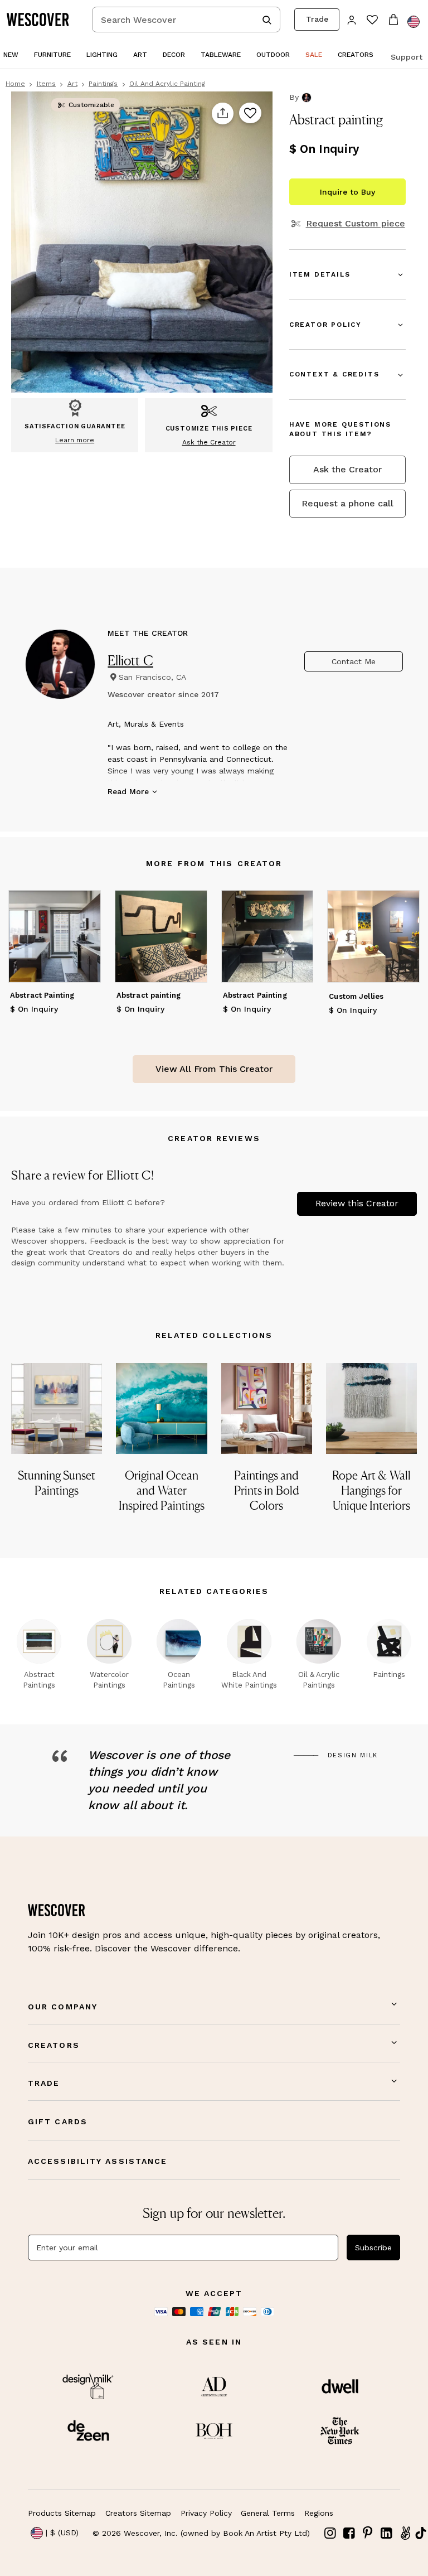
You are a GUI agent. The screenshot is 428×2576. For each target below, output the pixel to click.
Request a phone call (347, 503)
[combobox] (186, 20)
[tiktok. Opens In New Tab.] (421, 2533)
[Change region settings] (414, 22)
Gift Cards (58, 2121)
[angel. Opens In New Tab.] (405, 2533)
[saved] (372, 21)
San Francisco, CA (152, 677)
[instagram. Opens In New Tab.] (330, 2533)
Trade (317, 19)
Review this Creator (357, 1203)
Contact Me (354, 661)
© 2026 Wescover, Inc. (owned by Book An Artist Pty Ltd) (201, 2533)
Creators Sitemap (138, 2513)
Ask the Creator (347, 469)
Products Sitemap (62, 2513)
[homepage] (42, 20)
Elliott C (130, 660)
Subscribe (373, 2248)
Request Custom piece (355, 224)
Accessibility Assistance (98, 2161)
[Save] (250, 114)
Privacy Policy (206, 2513)
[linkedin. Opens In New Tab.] (387, 2533)
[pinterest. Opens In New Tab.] (368, 2533)
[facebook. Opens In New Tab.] (349, 2533)
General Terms (268, 2513)
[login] (352, 19)
